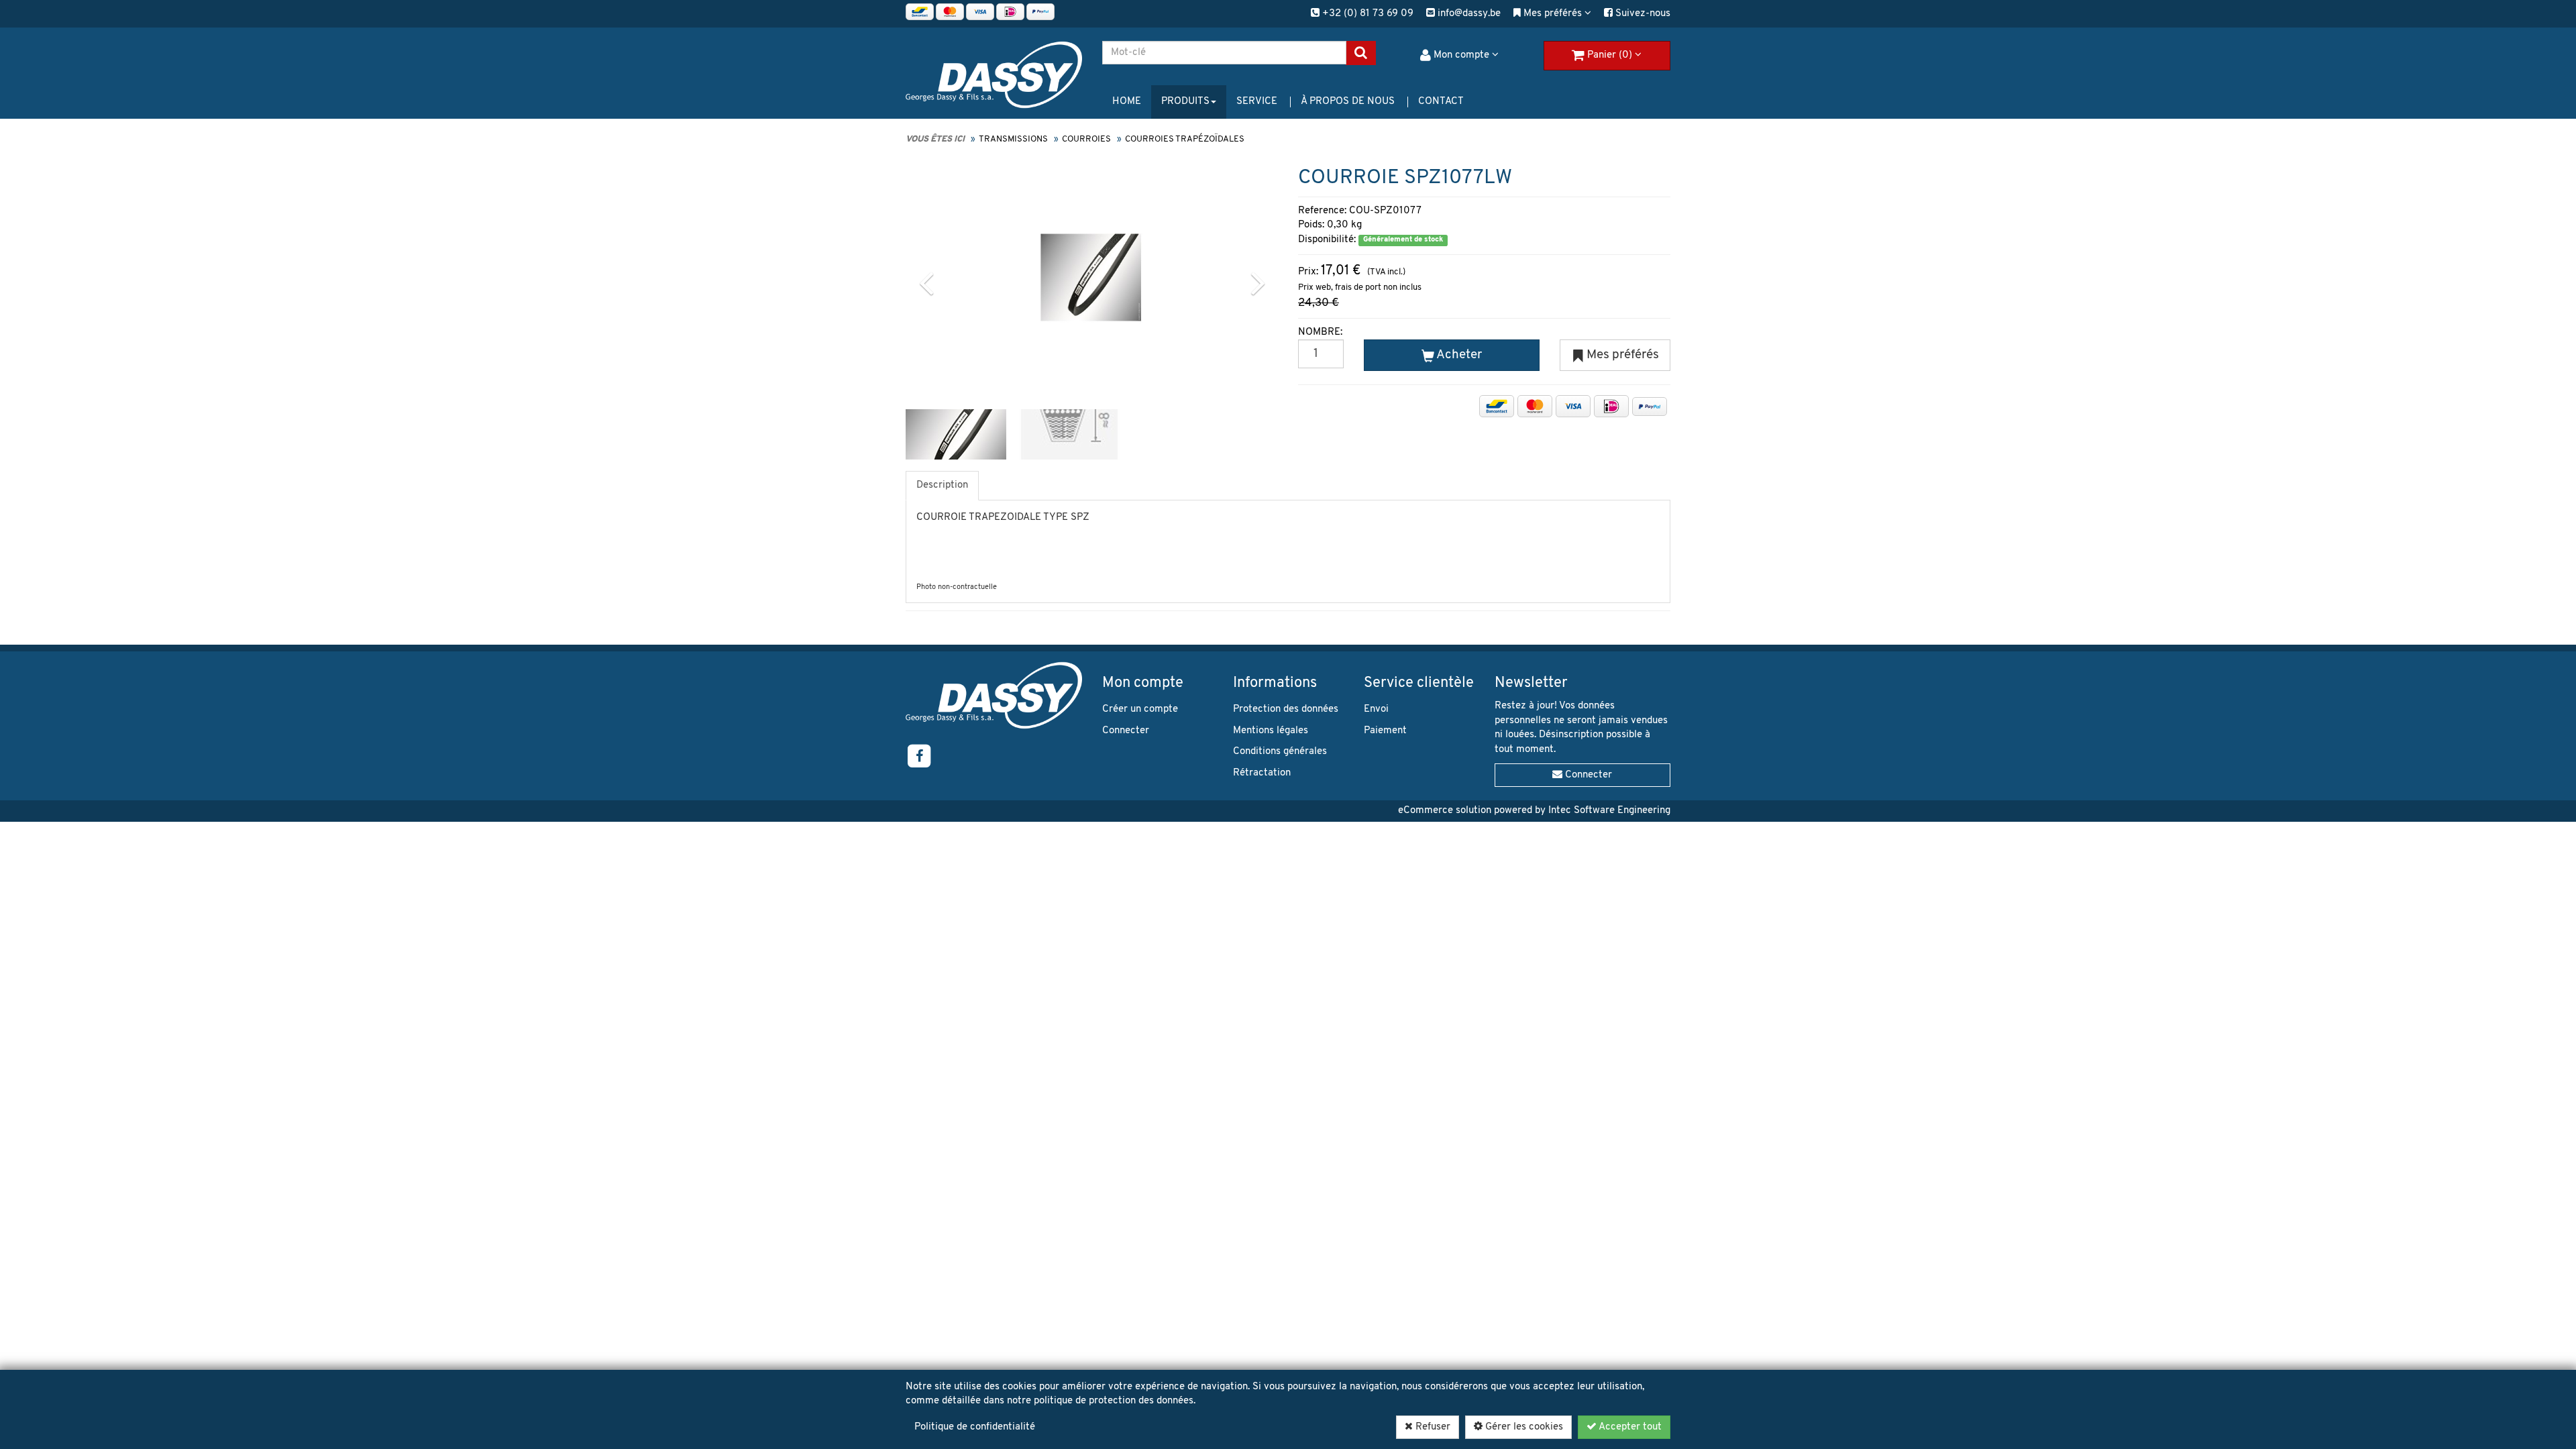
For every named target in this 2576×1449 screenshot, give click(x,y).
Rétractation (1262, 773)
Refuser (1432, 1427)
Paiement (1385, 731)
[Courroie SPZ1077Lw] (1091, 277)
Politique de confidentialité (975, 1427)
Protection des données (1286, 709)
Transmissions (1013, 139)
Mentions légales (1271, 731)
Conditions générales (1280, 752)
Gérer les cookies (1523, 1427)
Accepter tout (1629, 1427)
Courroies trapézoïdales (1185, 139)
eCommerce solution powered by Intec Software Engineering (1534, 811)
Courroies (1086, 139)
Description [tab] (942, 485)
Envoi (1376, 709)
